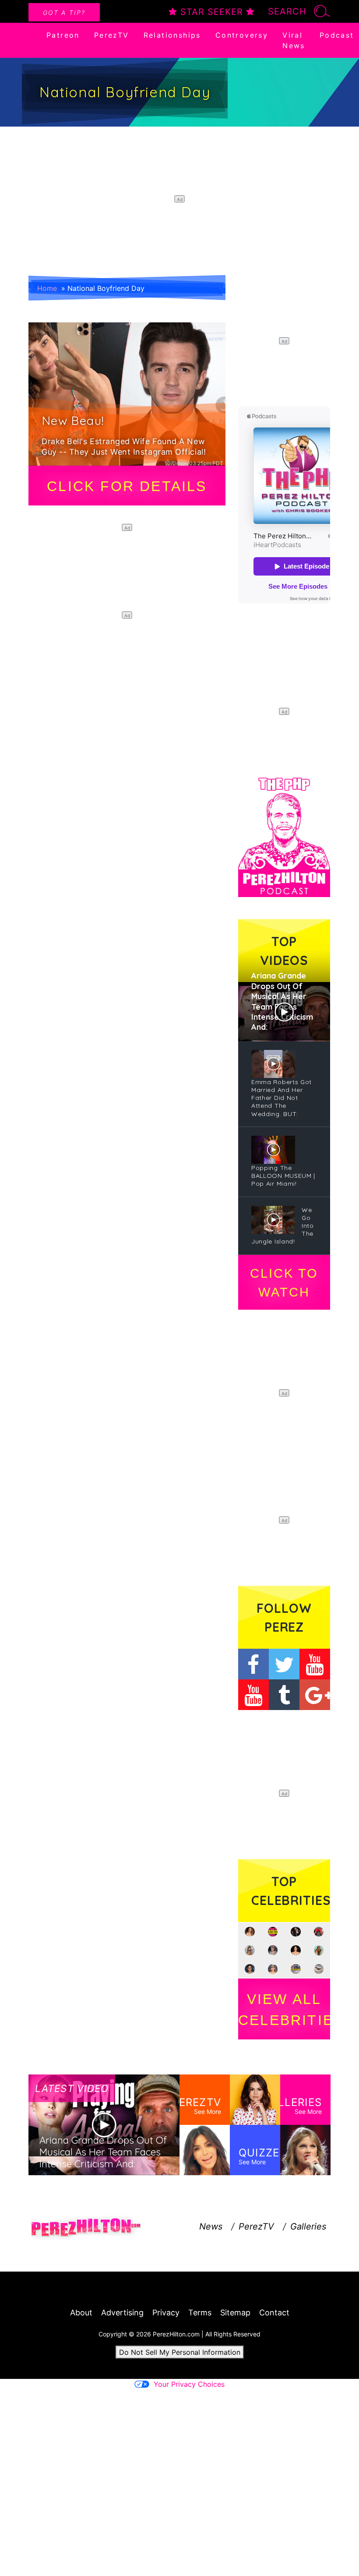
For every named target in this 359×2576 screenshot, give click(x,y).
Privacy (166, 2313)
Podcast (337, 35)
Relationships (172, 35)
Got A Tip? (64, 12)
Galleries (308, 2226)
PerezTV (112, 35)
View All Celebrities (284, 2010)
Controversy (242, 35)
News (211, 2226)
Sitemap (235, 2313)
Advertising (122, 2313)
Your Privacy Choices (189, 2384)
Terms (200, 2313)
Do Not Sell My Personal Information (180, 2352)
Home (47, 288)
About (81, 2313)
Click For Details (127, 486)
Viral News (294, 40)
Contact (274, 2313)
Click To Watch (284, 1283)
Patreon (63, 35)
